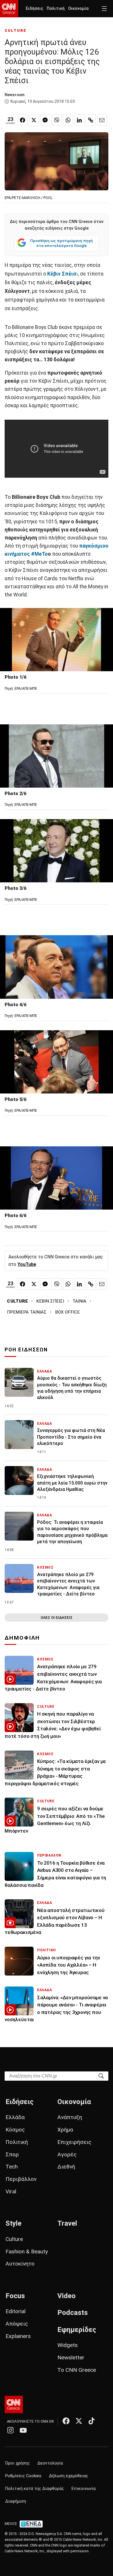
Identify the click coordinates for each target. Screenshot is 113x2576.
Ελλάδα (15, 2117)
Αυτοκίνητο (20, 2264)
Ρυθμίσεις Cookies (23, 2476)
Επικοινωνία (84, 2489)
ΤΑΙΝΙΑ (79, 1301)
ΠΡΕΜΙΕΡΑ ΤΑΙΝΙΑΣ (27, 1312)
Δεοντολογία (50, 2463)
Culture (14, 2239)
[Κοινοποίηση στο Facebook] (23, 120)
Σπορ (12, 2154)
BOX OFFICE (67, 1312)
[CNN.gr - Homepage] (9, 9)
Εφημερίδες (77, 2330)
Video (66, 2296)
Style (13, 2223)
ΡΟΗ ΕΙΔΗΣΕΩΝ (26, 1350)
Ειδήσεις (34, 9)
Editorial (16, 2311)
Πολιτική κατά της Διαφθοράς (35, 2489)
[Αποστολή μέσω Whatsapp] (68, 120)
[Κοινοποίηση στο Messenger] (45, 120)
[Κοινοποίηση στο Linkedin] (79, 120)
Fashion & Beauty (27, 2252)
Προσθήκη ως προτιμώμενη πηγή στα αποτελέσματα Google (61, 243)
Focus (15, 2296)
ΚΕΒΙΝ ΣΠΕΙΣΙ (50, 1301)
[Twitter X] (79, 2421)
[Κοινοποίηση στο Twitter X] (34, 120)
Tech (12, 2167)
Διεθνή (66, 2167)
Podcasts (73, 2313)
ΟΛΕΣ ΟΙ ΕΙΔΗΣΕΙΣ (57, 1618)
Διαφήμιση (16, 2501)
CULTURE (16, 30)
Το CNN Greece (77, 2370)
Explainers (18, 2336)
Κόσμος (15, 2130)
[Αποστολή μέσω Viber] (57, 120)
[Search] (101, 2076)
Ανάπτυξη (70, 2117)
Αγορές (67, 2154)
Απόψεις (17, 2324)
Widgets (68, 2345)
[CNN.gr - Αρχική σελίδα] (14, 2404)
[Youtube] (23, 2430)
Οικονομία (78, 9)
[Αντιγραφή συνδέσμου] (91, 120)
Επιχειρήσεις (74, 2142)
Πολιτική (56, 9)
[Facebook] (66, 2421)
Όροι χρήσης (18, 2463)
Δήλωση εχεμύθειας (69, 2476)
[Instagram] (10, 2430)
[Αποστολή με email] (102, 120)
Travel (67, 2223)
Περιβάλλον (21, 2179)
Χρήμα (65, 2130)
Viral (11, 2191)
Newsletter (71, 2358)
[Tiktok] (92, 2421)
